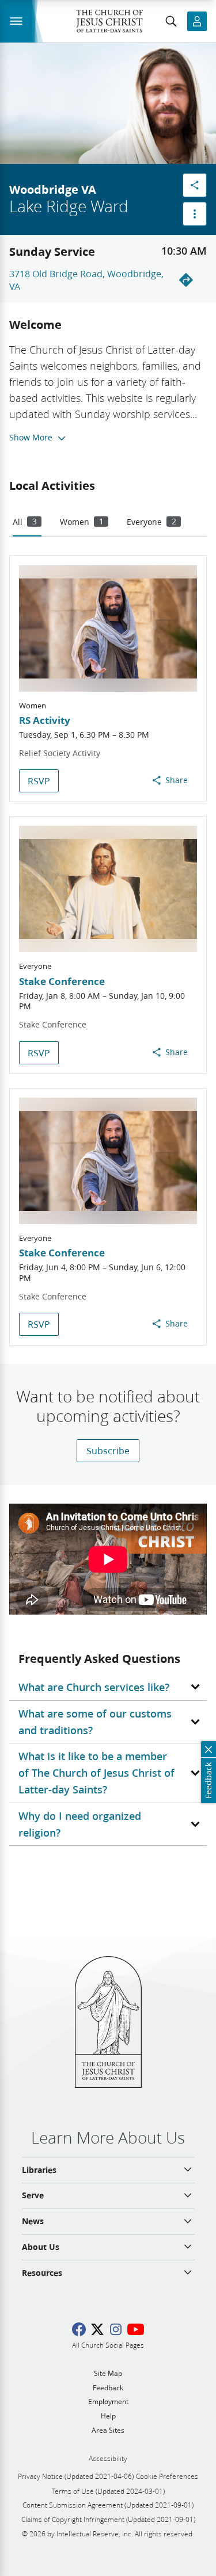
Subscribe (108, 1450)
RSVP (39, 781)
